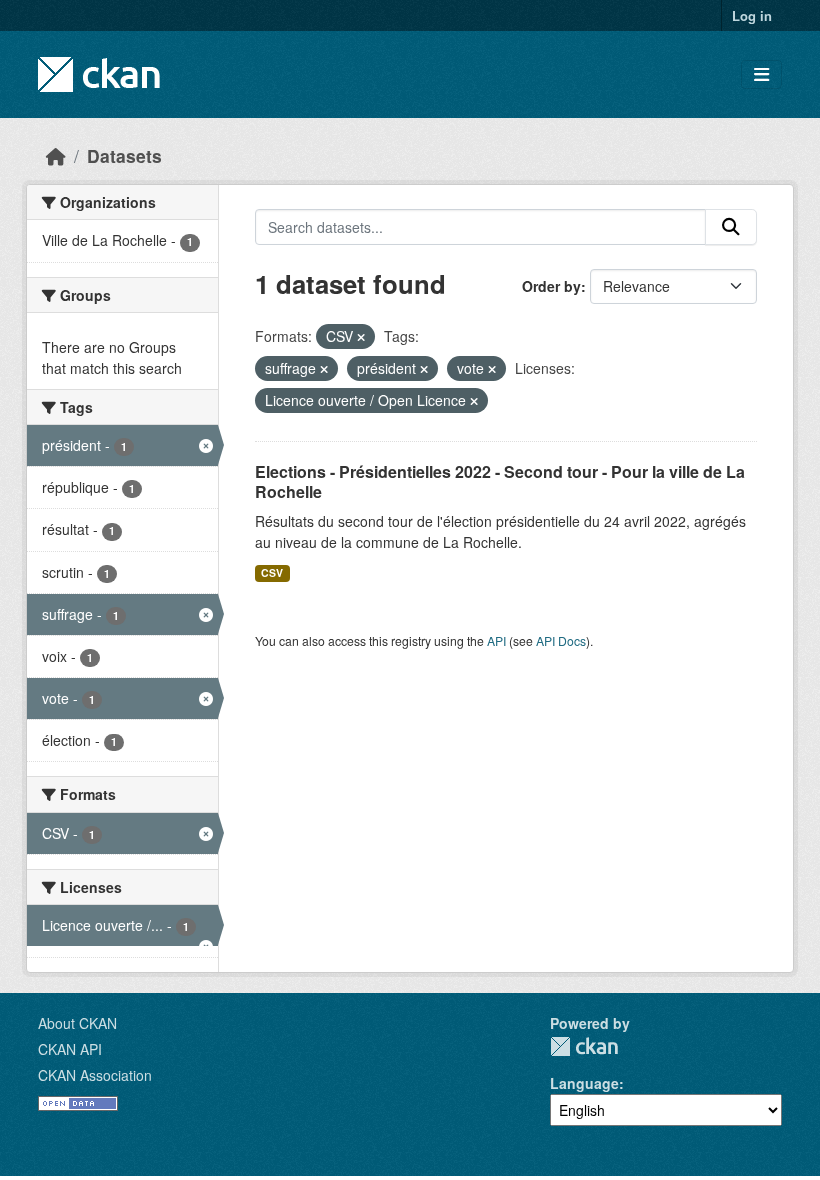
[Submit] (731, 227)
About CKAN (77, 1023)
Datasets (124, 155)
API (496, 640)
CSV (272, 572)
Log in (752, 15)
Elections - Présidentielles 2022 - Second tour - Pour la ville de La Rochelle (500, 482)
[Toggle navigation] (761, 74)
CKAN (584, 1046)
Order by (551, 286)
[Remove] (361, 337)
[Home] (56, 155)
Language (584, 1083)
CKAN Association (95, 1075)
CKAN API (70, 1049)
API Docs (561, 640)
